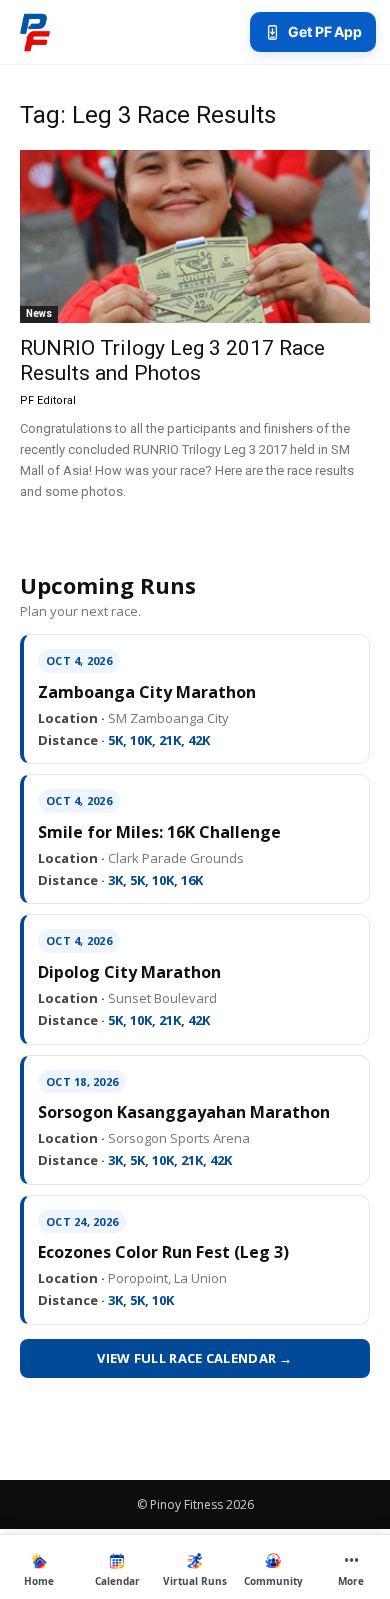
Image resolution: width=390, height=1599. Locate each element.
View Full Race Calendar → (195, 1358)
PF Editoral (48, 400)
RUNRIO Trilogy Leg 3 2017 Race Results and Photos (172, 360)
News (39, 313)
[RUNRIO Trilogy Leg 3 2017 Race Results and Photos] (195, 236)
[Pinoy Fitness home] (35, 32)
